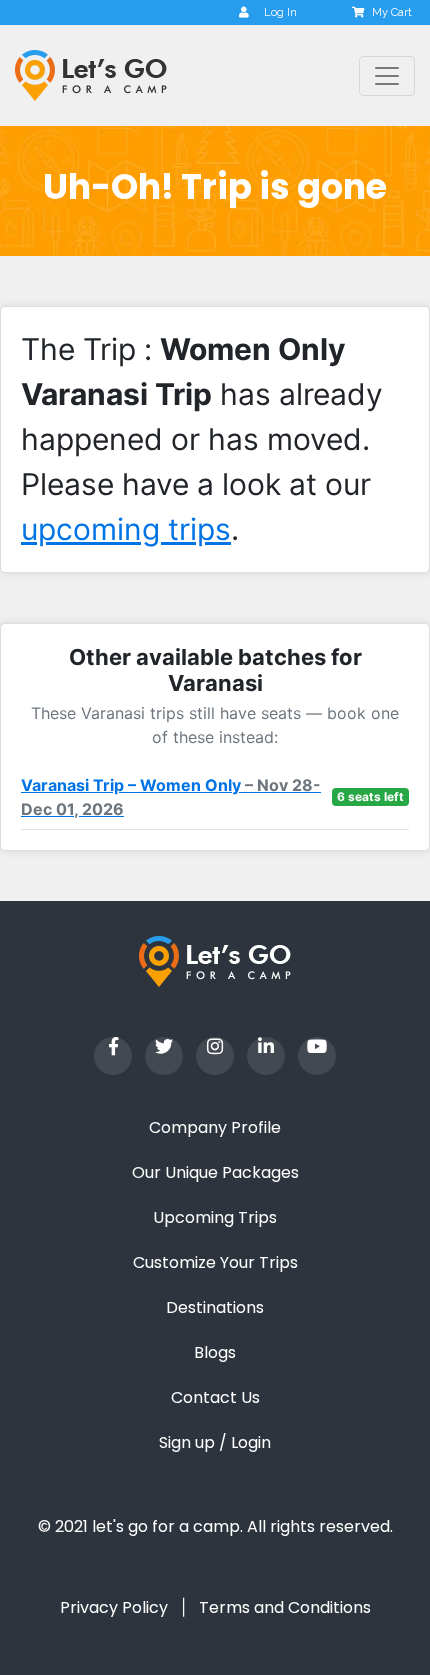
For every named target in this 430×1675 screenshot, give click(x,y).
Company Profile (215, 1127)
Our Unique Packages (215, 1172)
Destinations (215, 1307)
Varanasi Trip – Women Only (171, 797)
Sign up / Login (215, 1442)
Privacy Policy (114, 1607)
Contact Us (215, 1397)
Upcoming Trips (215, 1217)
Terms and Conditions (285, 1607)
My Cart (392, 12)
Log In (280, 12)
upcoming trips (126, 529)
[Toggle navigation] (387, 76)
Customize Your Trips (215, 1262)
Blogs (215, 1352)
